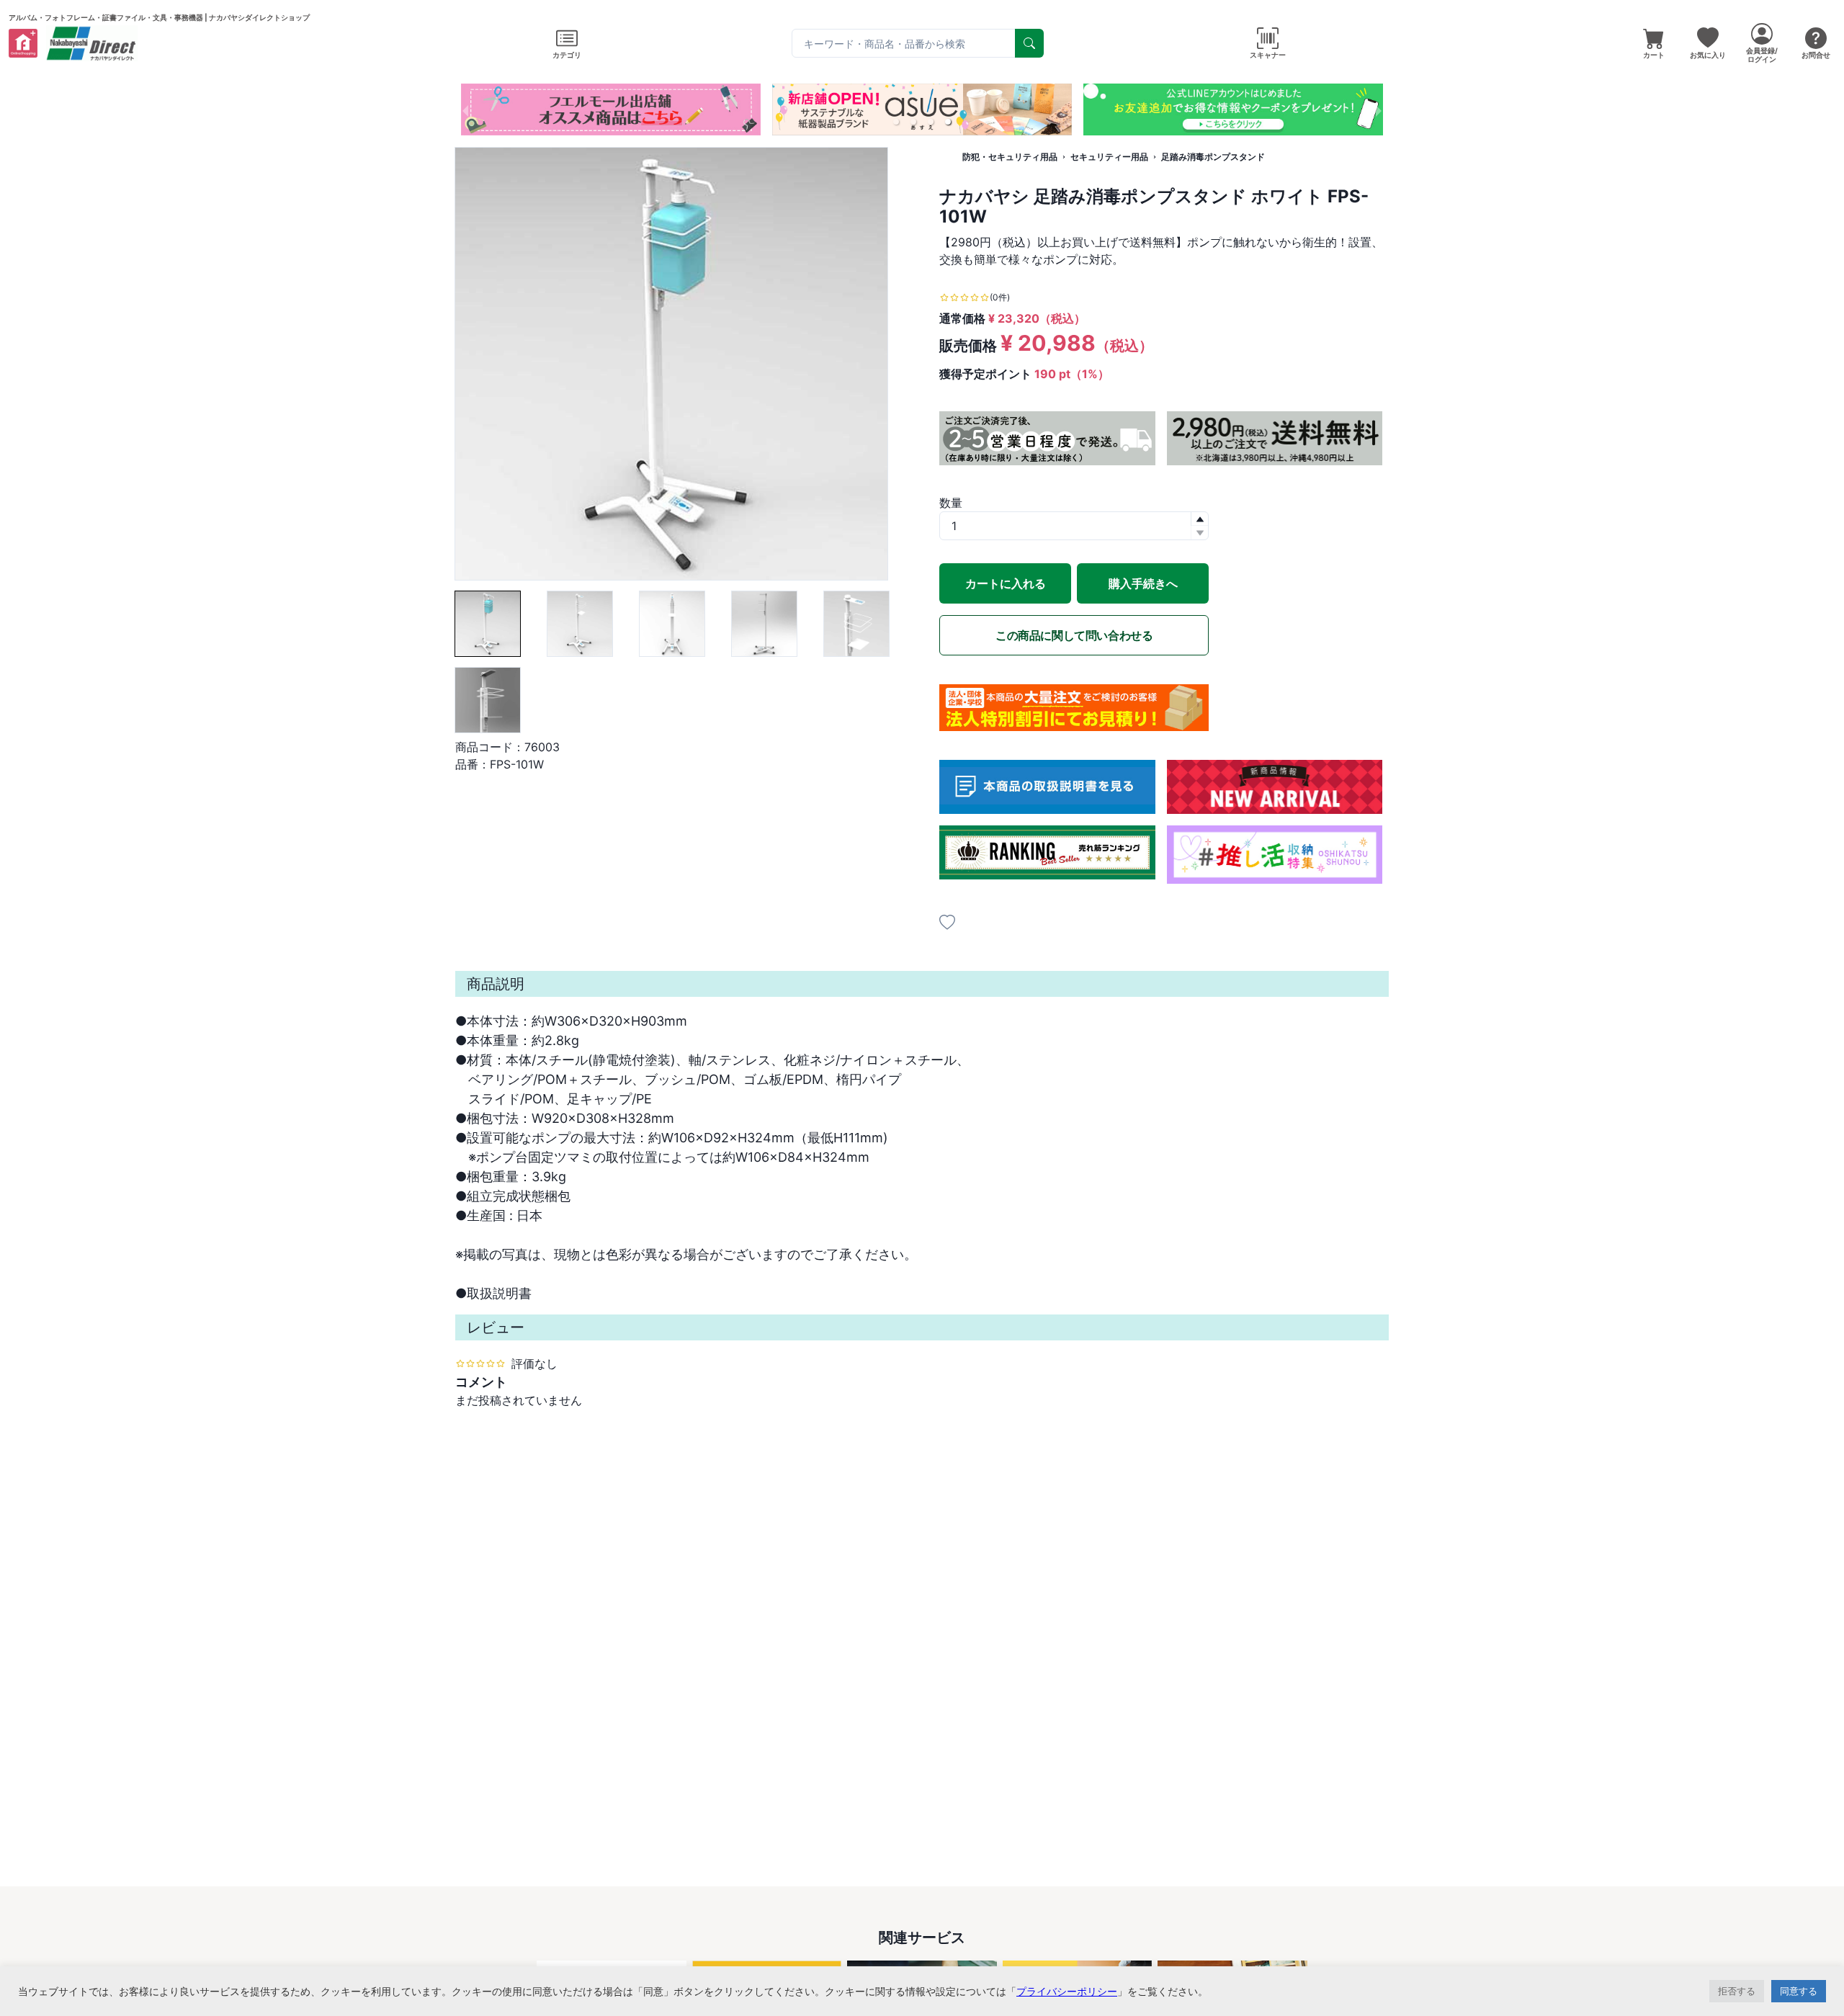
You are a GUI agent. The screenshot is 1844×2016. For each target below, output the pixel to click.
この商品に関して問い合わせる (1074, 635)
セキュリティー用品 (1109, 157)
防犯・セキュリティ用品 (1010, 157)
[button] (896, 122)
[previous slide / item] (465, 110)
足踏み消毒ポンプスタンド (1213, 157)
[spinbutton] (1074, 526)
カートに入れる (1006, 583)
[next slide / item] (1379, 110)
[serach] (1029, 43)
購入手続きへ (1143, 583)
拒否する (1737, 1991)
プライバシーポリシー (1067, 1991)
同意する (1799, 1991)
